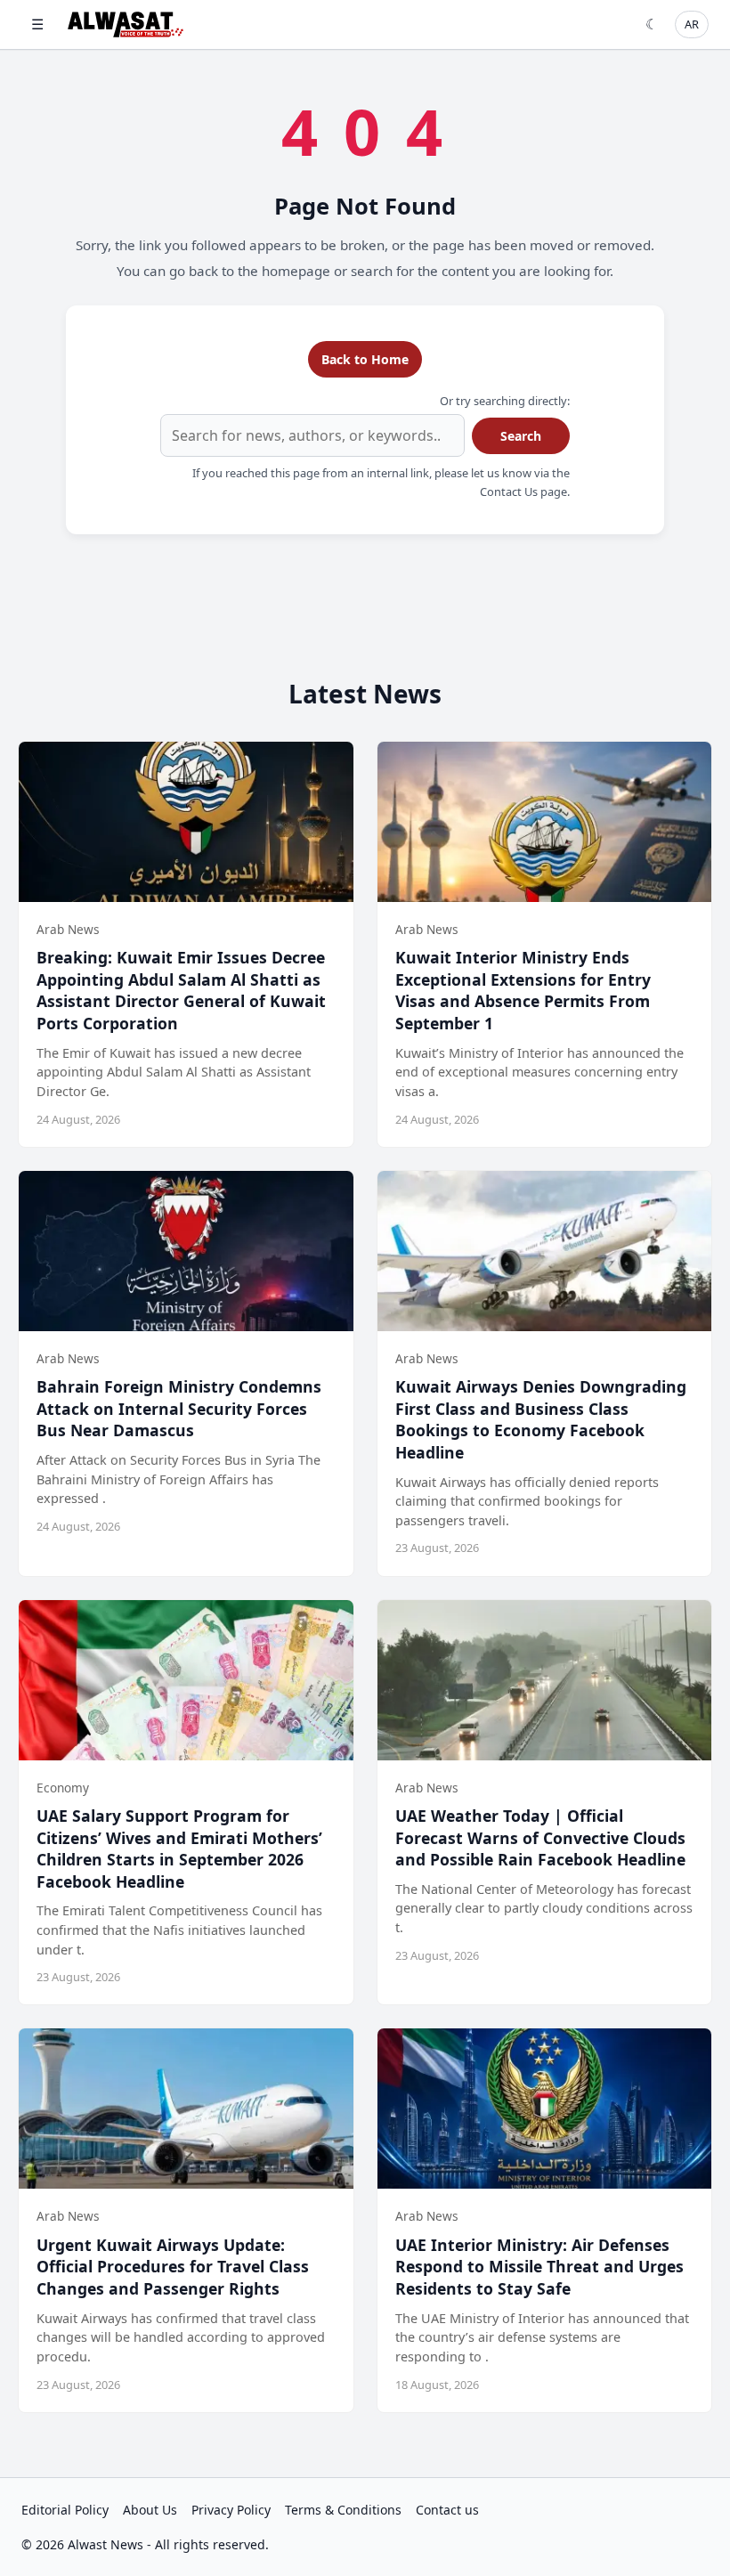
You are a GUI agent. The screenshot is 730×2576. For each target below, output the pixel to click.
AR (692, 24)
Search (521, 436)
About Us (150, 2510)
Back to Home (365, 359)
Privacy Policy (231, 2510)
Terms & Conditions (343, 2510)
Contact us (447, 2510)
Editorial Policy (65, 2510)
